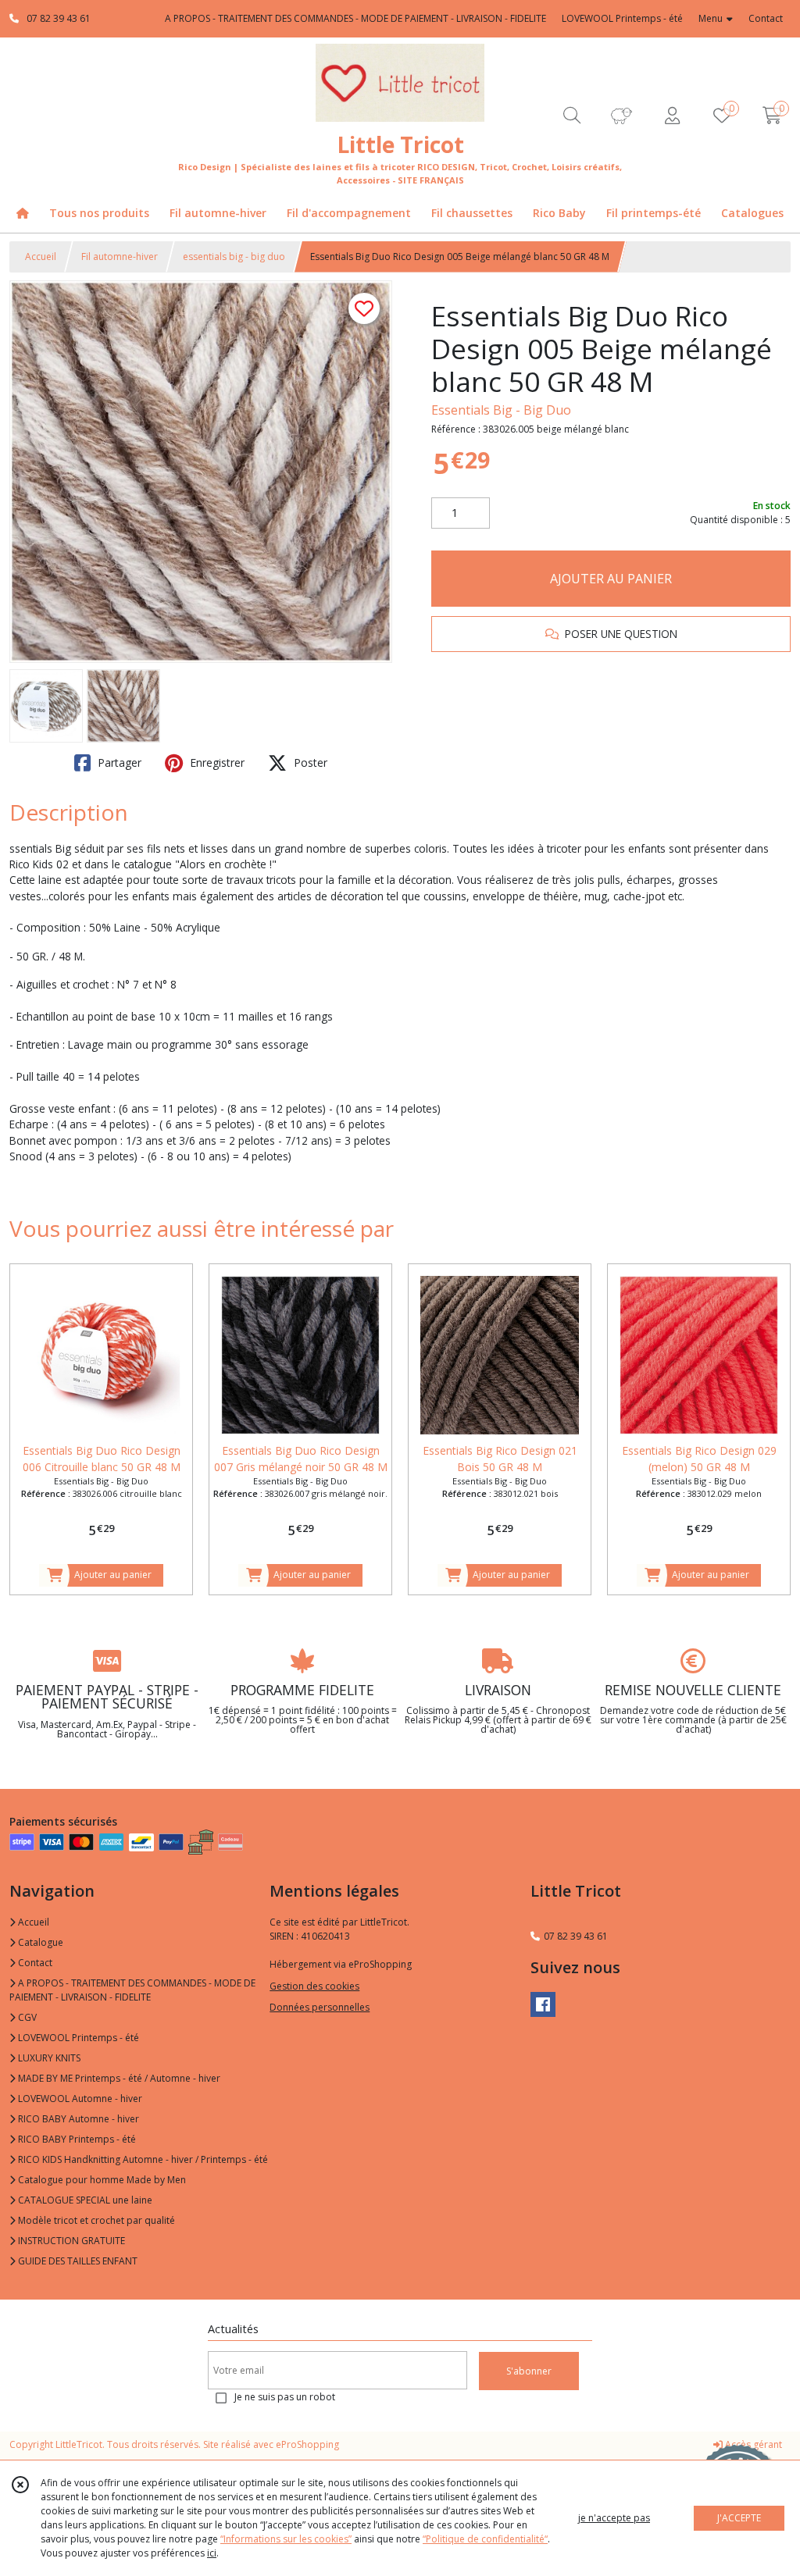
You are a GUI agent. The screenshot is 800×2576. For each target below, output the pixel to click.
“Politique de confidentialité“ (485, 2539)
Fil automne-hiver (120, 257)
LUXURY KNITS (48, 2058)
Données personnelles (320, 2007)
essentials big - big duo (234, 257)
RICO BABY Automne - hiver (77, 2119)
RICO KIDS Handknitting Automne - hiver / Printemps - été (142, 2159)
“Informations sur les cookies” (286, 2539)
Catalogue (39, 1942)
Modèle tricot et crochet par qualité (95, 2220)
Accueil (41, 257)
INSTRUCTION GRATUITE (70, 2241)
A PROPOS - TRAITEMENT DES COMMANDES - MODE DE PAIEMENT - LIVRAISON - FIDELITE (132, 1990)
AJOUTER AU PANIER (611, 579)
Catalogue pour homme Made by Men (101, 2180)
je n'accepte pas (614, 2518)
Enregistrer (216, 762)
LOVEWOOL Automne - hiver (79, 2099)
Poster (309, 762)
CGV (26, 2017)
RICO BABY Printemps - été (76, 2139)
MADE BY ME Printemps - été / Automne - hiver (118, 2078)
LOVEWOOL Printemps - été (77, 2038)
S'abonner (529, 2371)
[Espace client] (672, 115)
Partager (118, 762)
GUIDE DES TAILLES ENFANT (77, 2261)
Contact (766, 18)
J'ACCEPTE (739, 2518)
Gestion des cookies (314, 1986)
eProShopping (307, 2444)
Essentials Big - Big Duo (501, 410)
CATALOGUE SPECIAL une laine (84, 2200)
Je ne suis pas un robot (285, 2397)
